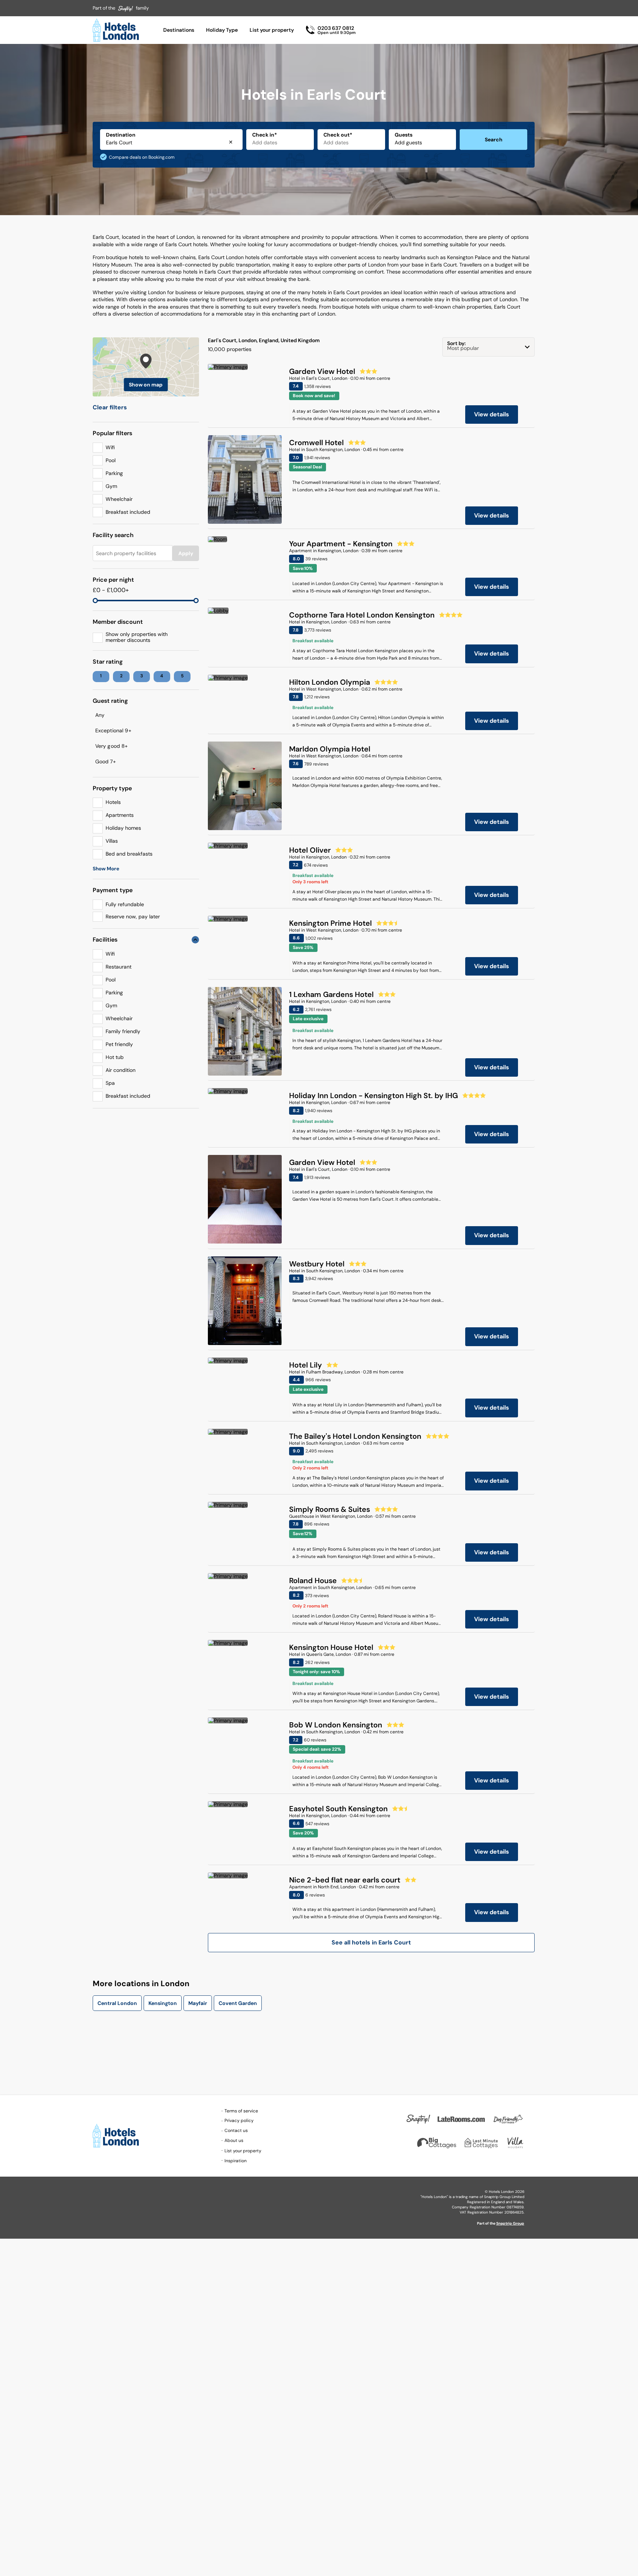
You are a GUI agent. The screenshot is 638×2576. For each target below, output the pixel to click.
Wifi (110, 447)
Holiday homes (123, 828)
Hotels (113, 802)
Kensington (163, 2003)
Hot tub (115, 1057)
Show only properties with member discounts (137, 637)
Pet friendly (119, 1044)
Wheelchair (119, 499)
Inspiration (236, 2161)
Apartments (120, 815)
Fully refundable (125, 904)
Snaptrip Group (510, 2223)
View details (492, 414)
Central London (117, 2003)
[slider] (95, 601)
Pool (111, 460)
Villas (112, 841)
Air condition (121, 1070)
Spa (110, 1083)
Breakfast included (128, 512)
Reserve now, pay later (133, 916)
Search (494, 140)
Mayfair (198, 2003)
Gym (111, 486)
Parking (114, 473)
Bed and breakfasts (129, 854)
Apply (186, 553)
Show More (106, 869)
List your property (272, 30)
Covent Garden (238, 2003)
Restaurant (119, 967)
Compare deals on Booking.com (142, 157)
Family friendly (123, 1031)
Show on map (146, 385)
